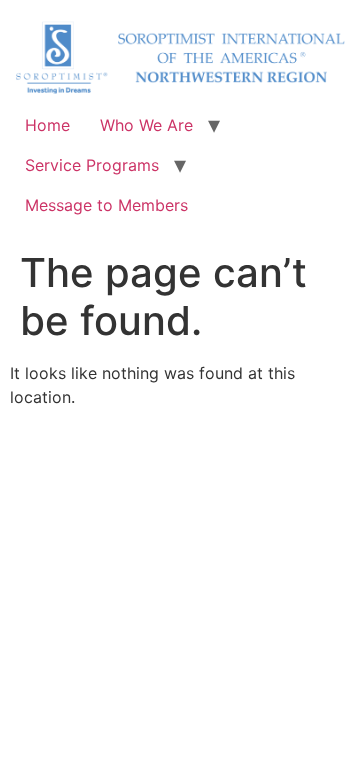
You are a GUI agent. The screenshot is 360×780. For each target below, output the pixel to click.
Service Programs (92, 165)
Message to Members (106, 205)
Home (47, 125)
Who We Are (146, 125)
